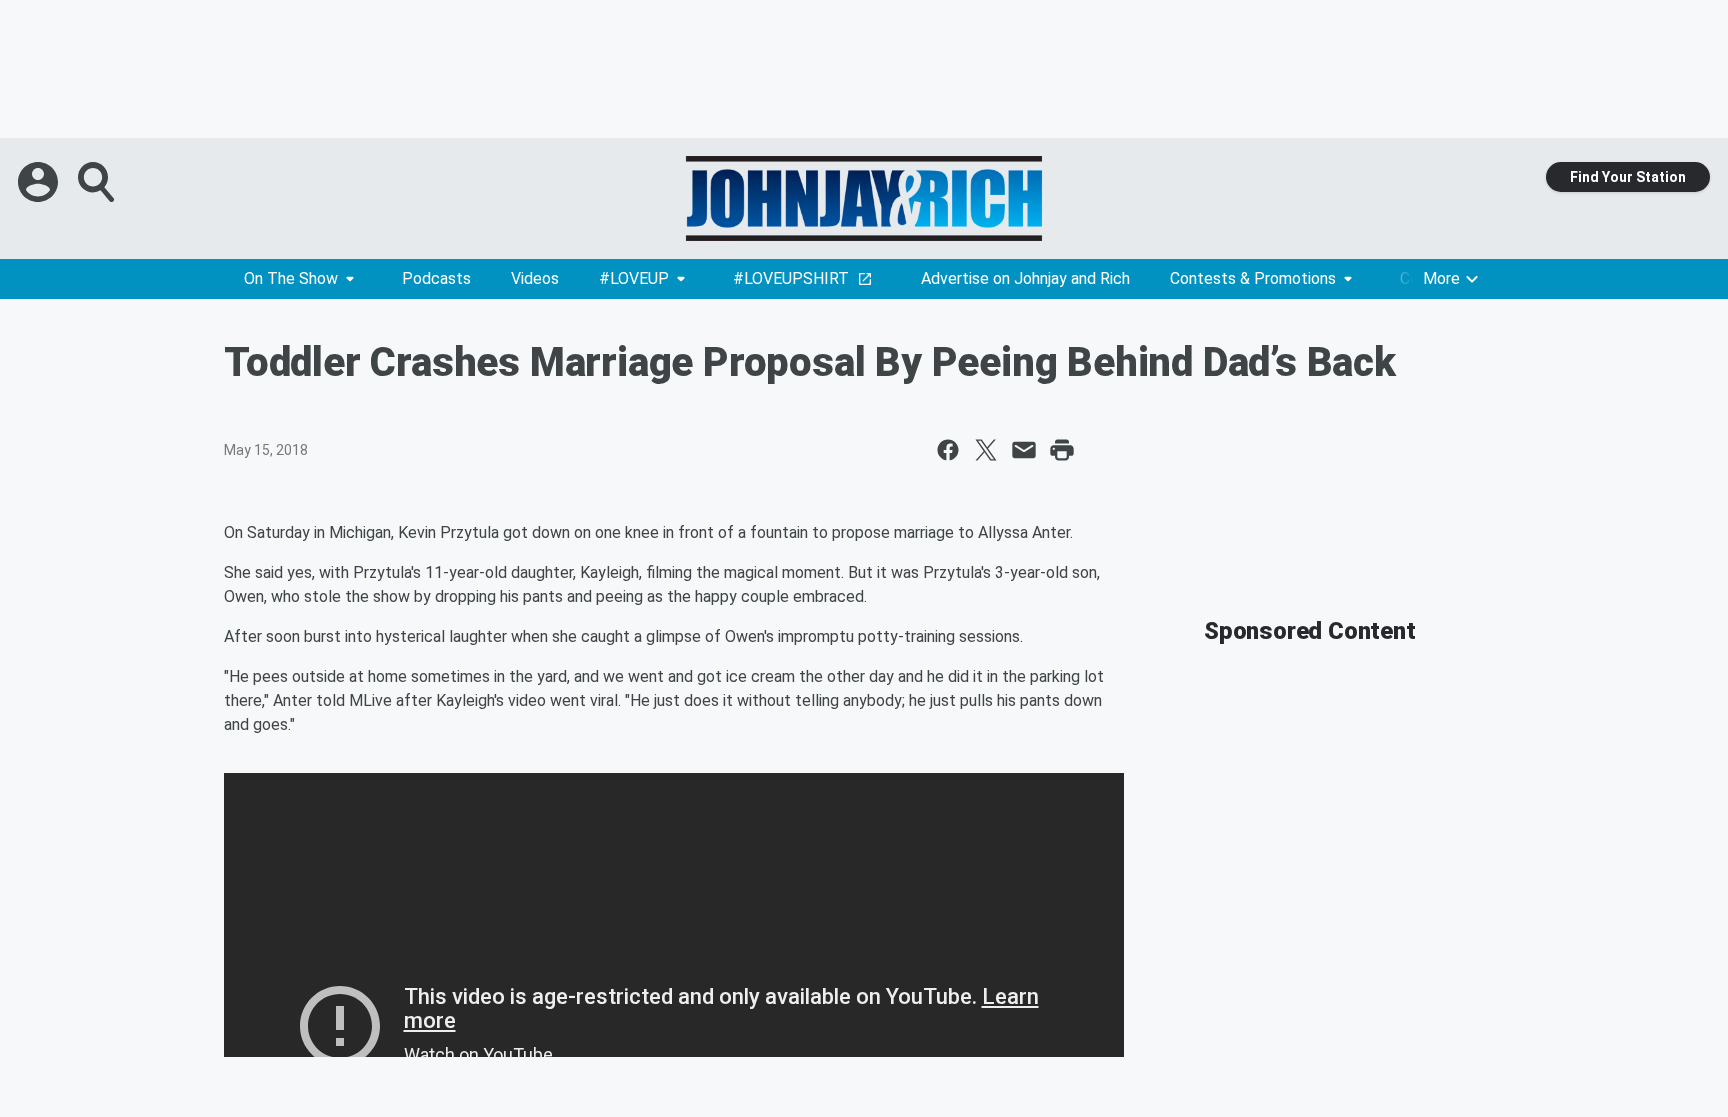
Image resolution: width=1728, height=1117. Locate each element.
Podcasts (436, 278)
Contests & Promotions (1253, 278)
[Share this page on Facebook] (948, 450)
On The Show (291, 278)
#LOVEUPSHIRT (791, 278)
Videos (535, 278)
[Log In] (40, 182)
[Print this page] (1062, 450)
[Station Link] (864, 198)
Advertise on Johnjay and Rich (1025, 278)
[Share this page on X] (986, 450)
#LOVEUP (634, 278)
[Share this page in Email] (1024, 450)
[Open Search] (98, 182)
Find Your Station (1628, 177)
